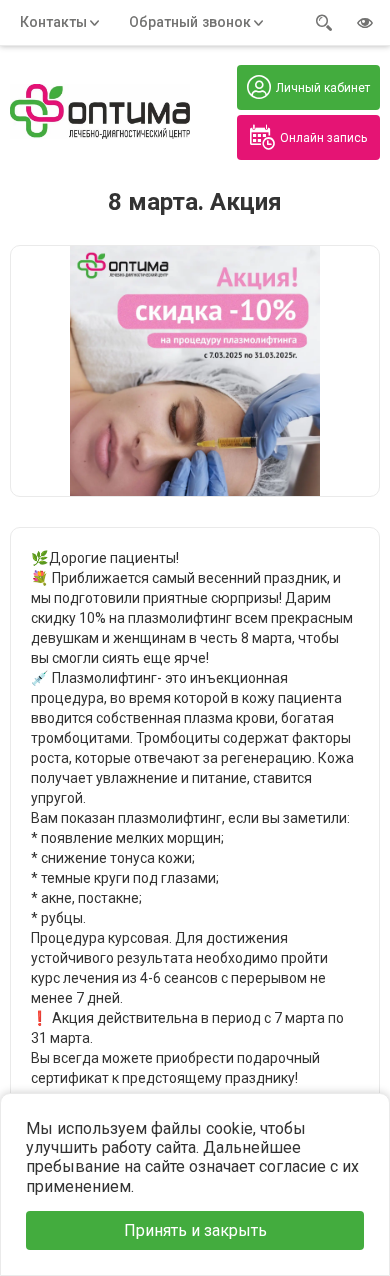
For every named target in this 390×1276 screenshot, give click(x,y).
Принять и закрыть (195, 1230)
